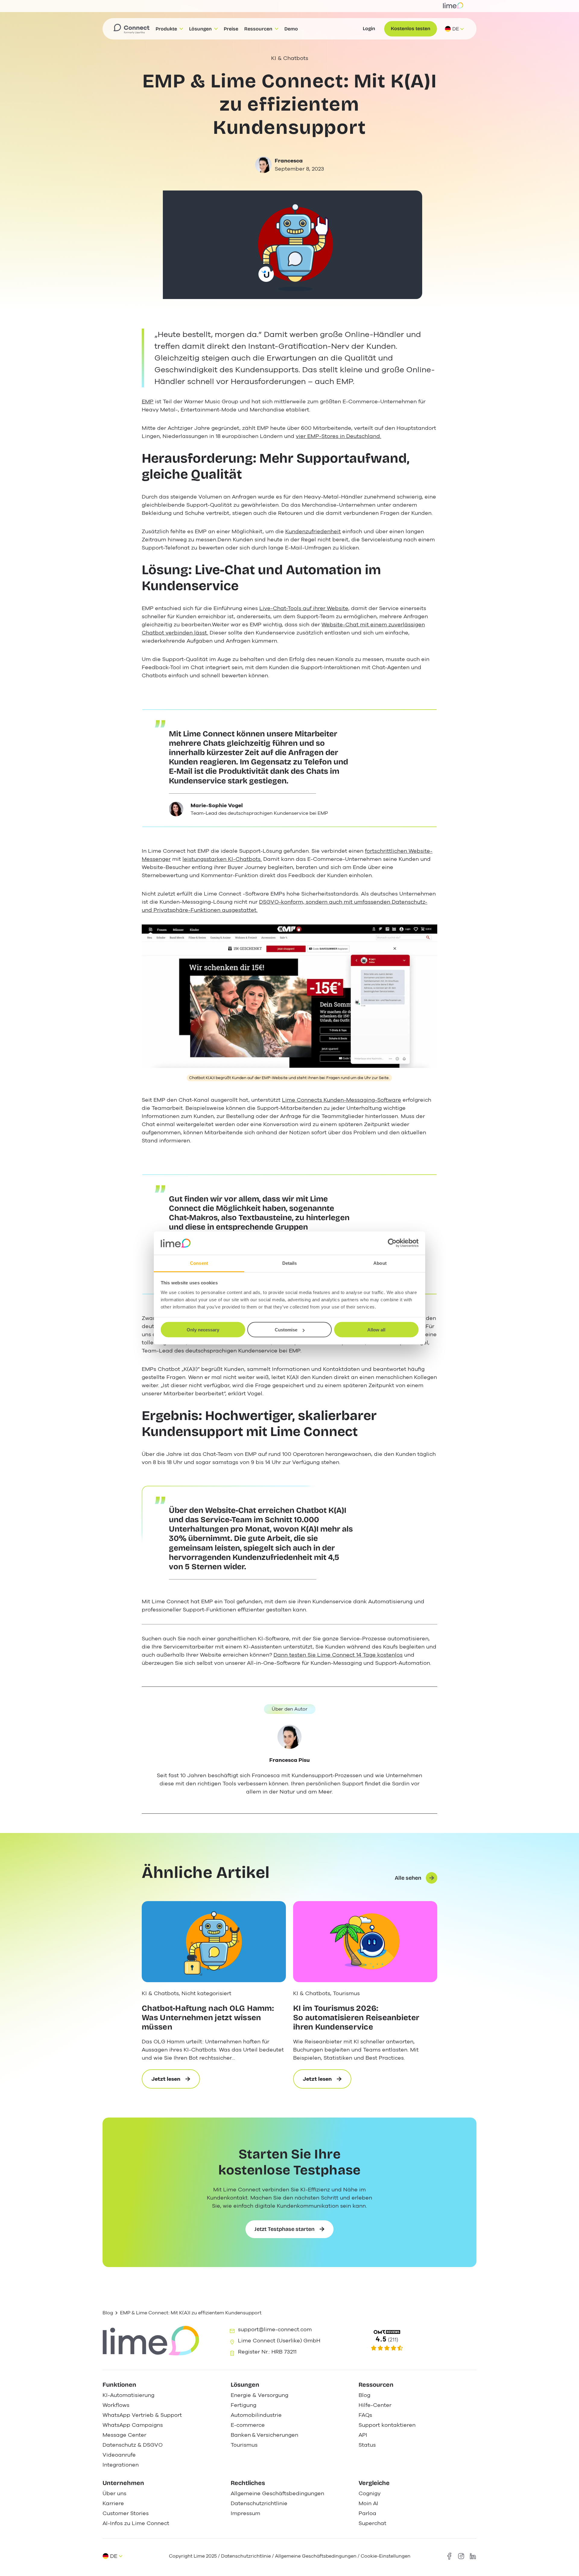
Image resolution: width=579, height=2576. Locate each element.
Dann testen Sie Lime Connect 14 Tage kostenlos (338, 1655)
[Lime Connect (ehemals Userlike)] (417, 2341)
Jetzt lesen (176, 2082)
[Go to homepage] (131, 29)
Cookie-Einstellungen (386, 2556)
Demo (291, 29)
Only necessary (203, 1330)
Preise (231, 29)
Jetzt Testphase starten (285, 2229)
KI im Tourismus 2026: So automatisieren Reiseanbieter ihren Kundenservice (356, 2018)
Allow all (376, 1330)
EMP (148, 402)
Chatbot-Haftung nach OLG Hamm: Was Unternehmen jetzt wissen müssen (208, 2018)
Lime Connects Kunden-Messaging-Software (342, 1100)
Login (369, 28)
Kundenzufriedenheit (313, 531)
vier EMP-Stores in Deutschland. (339, 436)
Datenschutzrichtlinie (247, 2556)
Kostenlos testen (411, 28)
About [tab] (380, 1263)
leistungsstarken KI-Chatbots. (222, 859)
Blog (108, 2313)
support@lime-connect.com (275, 2329)
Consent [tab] (199, 1263)
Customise (286, 1330)
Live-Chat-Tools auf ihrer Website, (304, 608)
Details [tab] (290, 1263)
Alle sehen (408, 1878)
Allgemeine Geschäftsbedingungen (316, 2556)
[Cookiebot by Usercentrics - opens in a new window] (392, 1243)
